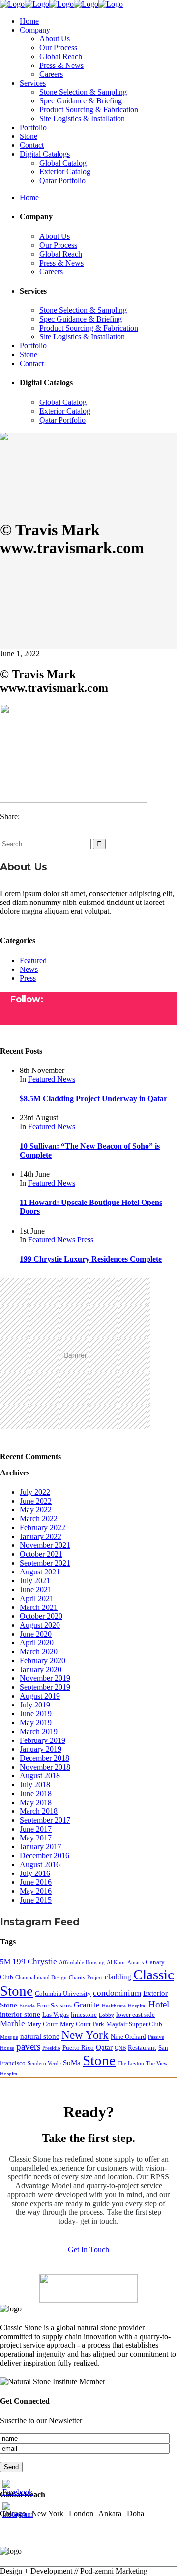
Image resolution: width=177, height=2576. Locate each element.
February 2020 (43, 1660)
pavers (28, 2047)
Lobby (106, 2015)
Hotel (159, 2004)
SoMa (72, 2062)
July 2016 (35, 1873)
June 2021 (36, 1589)
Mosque (9, 2037)
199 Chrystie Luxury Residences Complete (91, 1259)
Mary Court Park (82, 2024)
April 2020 (37, 1643)
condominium (117, 1993)
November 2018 (45, 1767)
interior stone (20, 2014)
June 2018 (36, 1793)
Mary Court (43, 2024)
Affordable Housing (82, 1962)
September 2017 (45, 1820)
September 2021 (45, 1563)
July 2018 (35, 1785)
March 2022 (39, 1519)
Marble (13, 2024)
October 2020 (41, 1616)
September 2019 (45, 1687)
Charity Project (86, 1978)
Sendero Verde (44, 2063)
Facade (27, 2006)
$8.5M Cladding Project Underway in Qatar (93, 1098)
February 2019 (43, 1740)
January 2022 (41, 1536)
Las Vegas (56, 2015)
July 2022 (35, 1492)
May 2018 (36, 1802)
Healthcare (114, 2006)
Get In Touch (88, 2250)
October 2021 (41, 1554)
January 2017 (41, 1847)
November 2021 (45, 1545)
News (29, 969)
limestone (84, 2015)
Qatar (104, 2047)
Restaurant (142, 2048)
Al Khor (116, 1962)
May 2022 (36, 1510)
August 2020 (40, 1625)
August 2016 (40, 1864)
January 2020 (41, 1669)
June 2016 (36, 1882)
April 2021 (37, 1598)
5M (5, 1961)
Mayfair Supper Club (134, 2024)
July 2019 (35, 1705)
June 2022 (36, 1501)
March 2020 (39, 1652)
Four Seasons (54, 2005)
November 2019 (45, 1678)
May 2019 (36, 1723)
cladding (118, 1977)
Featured (33, 960)
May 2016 (36, 1891)
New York (85, 2035)
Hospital (137, 2006)
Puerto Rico (78, 2048)
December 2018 (44, 1758)
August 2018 (40, 1776)
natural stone (40, 2036)
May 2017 (36, 1838)
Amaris (135, 1962)
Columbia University (63, 1993)
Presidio (51, 2048)
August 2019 (40, 1696)
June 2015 (36, 1900)
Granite (87, 2005)
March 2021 (39, 1607)
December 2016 (44, 1856)
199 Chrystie (35, 1961)
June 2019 (36, 1714)
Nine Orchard (128, 2036)
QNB (120, 2048)
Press (28, 978)
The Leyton (131, 2063)
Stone (99, 2060)
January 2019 (41, 1749)
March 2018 (39, 1811)
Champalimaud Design (41, 1978)
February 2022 (43, 1527)
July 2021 (35, 1581)
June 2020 (36, 1634)
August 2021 (40, 1572)
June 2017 (36, 1829)
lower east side (135, 2015)
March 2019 (39, 1731)
